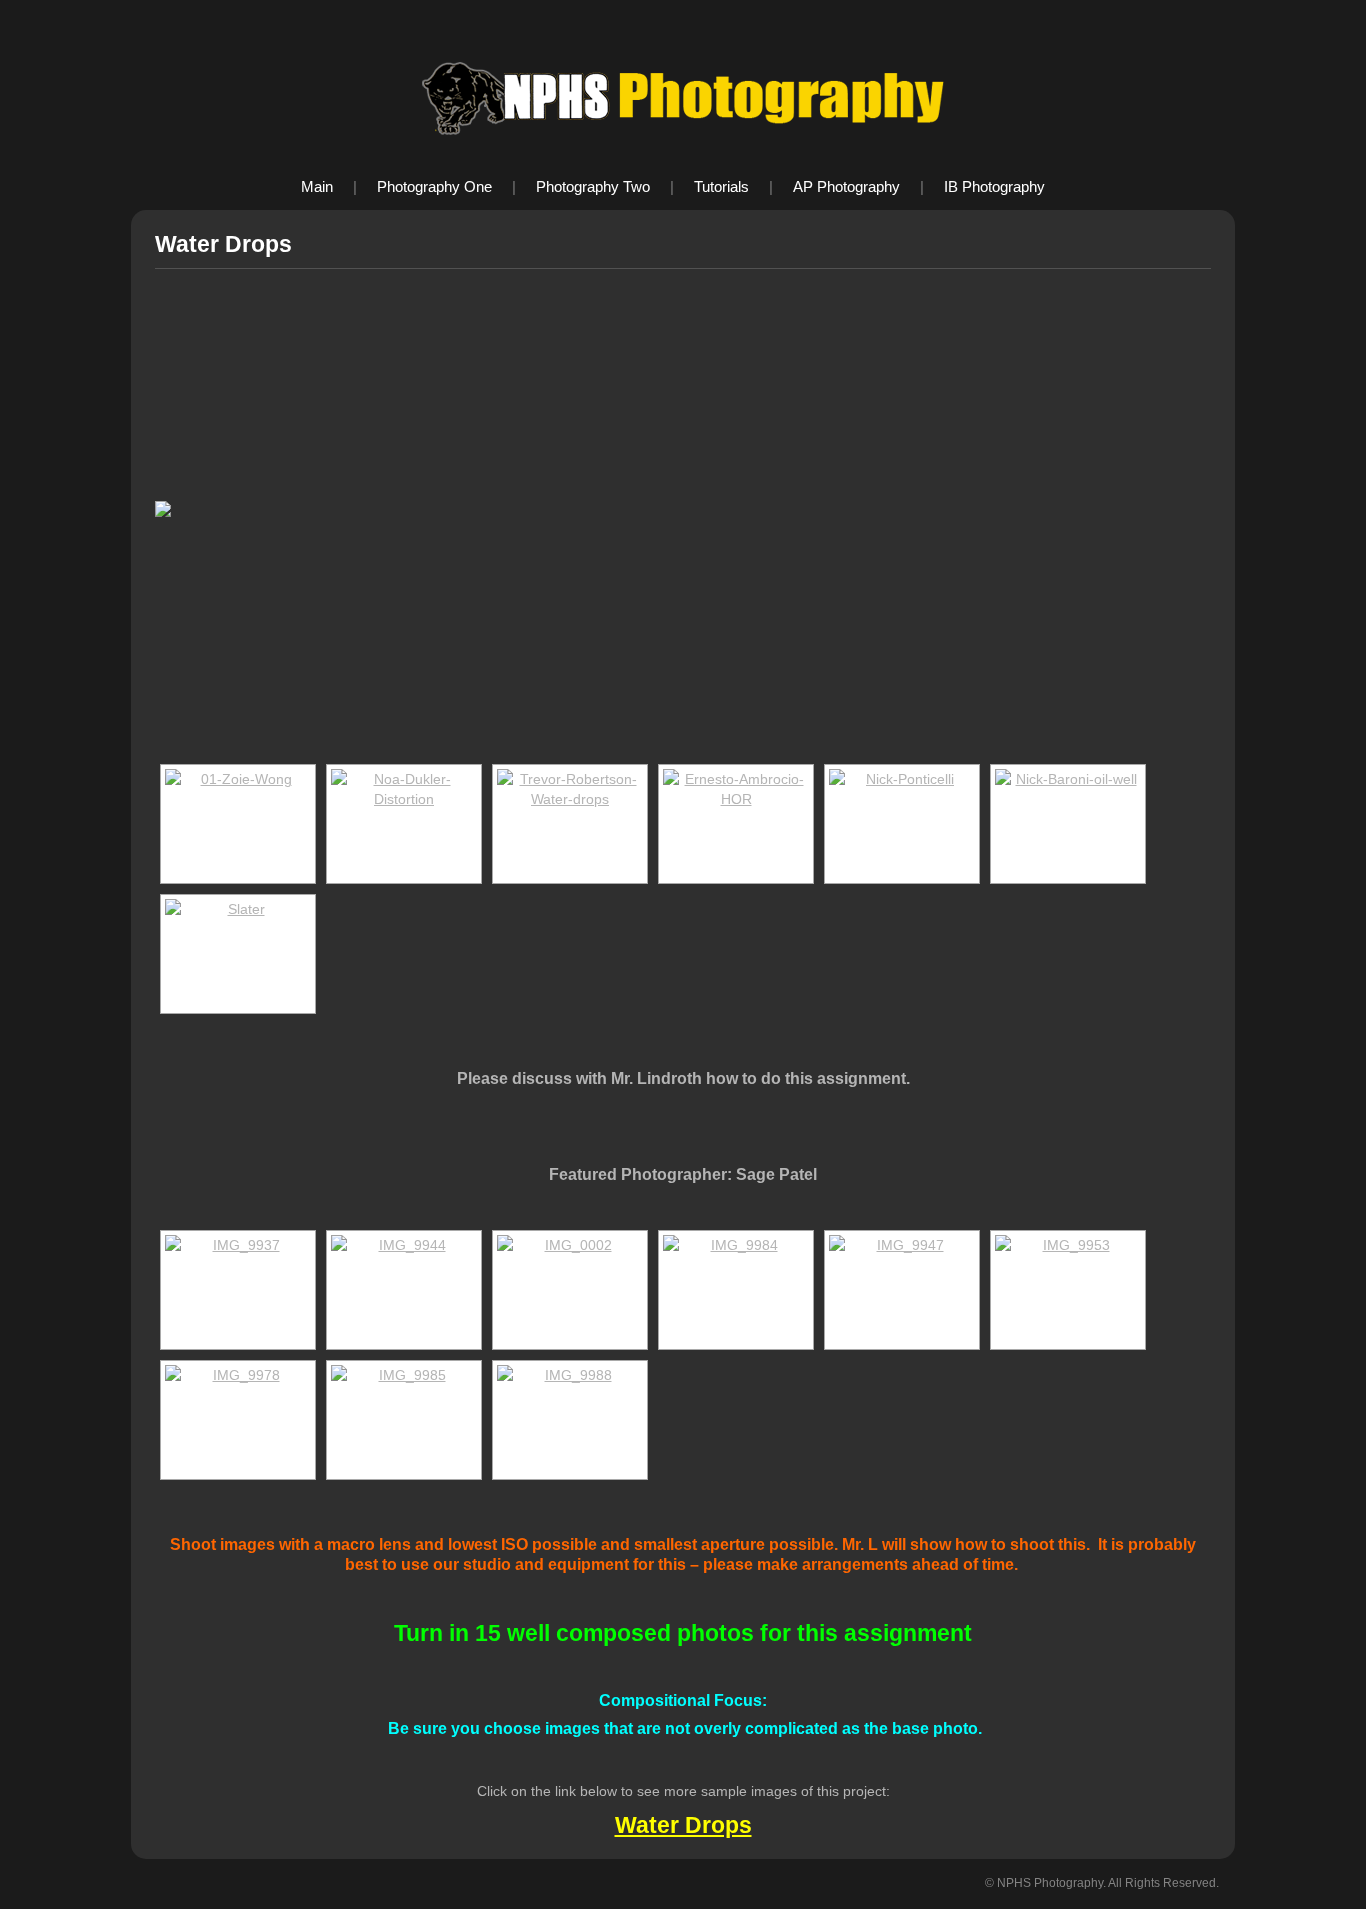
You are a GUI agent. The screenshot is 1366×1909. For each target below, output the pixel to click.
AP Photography (846, 186)
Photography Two (593, 186)
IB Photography (994, 186)
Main (317, 186)
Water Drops (683, 1825)
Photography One (434, 186)
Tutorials (721, 186)
